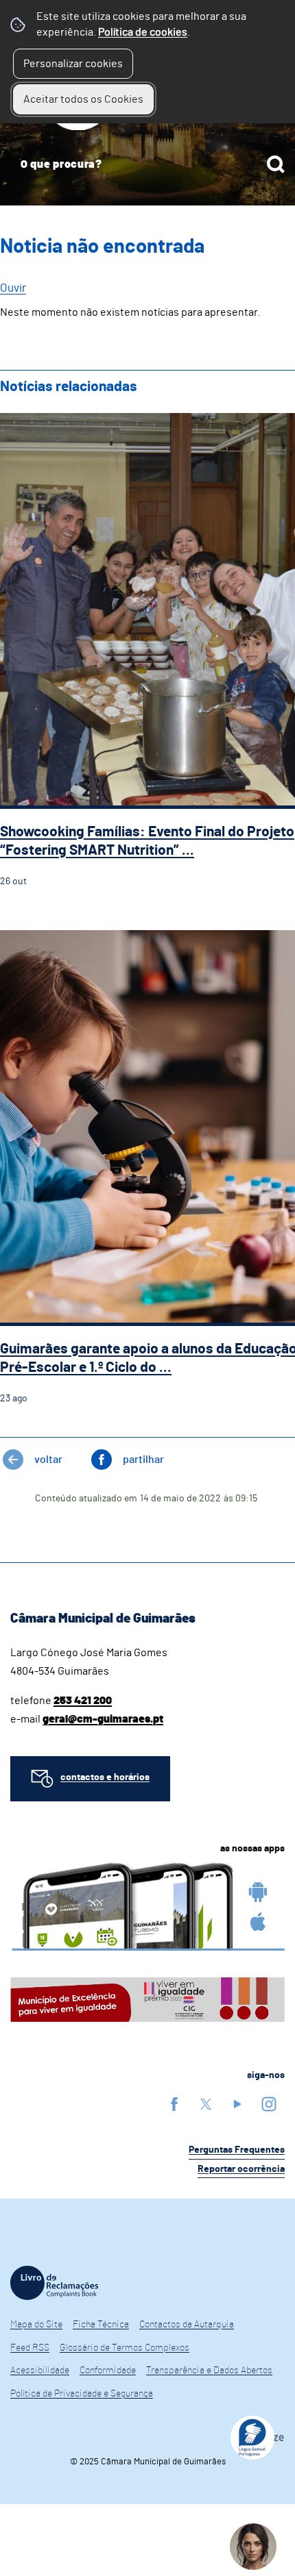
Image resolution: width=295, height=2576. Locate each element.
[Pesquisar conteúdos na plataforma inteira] (276, 164)
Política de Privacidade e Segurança (82, 2394)
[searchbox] (147, 164)
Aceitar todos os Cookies (83, 99)
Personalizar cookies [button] (73, 64)
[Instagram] (269, 2104)
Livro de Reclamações (54, 2283)
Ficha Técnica (101, 2325)
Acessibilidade (40, 2371)
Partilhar (143, 1460)
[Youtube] (237, 2104)
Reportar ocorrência (241, 2169)
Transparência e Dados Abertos (209, 2371)
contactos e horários (105, 1777)
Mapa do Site (36, 2325)
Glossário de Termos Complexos (125, 2348)
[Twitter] (206, 2104)
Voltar (48, 1460)
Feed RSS (30, 2348)
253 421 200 (83, 1701)
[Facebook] (174, 2104)
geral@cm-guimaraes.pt (103, 1719)
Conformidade (108, 2371)
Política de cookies (143, 32)
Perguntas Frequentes (237, 2150)
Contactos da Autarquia (187, 2325)
